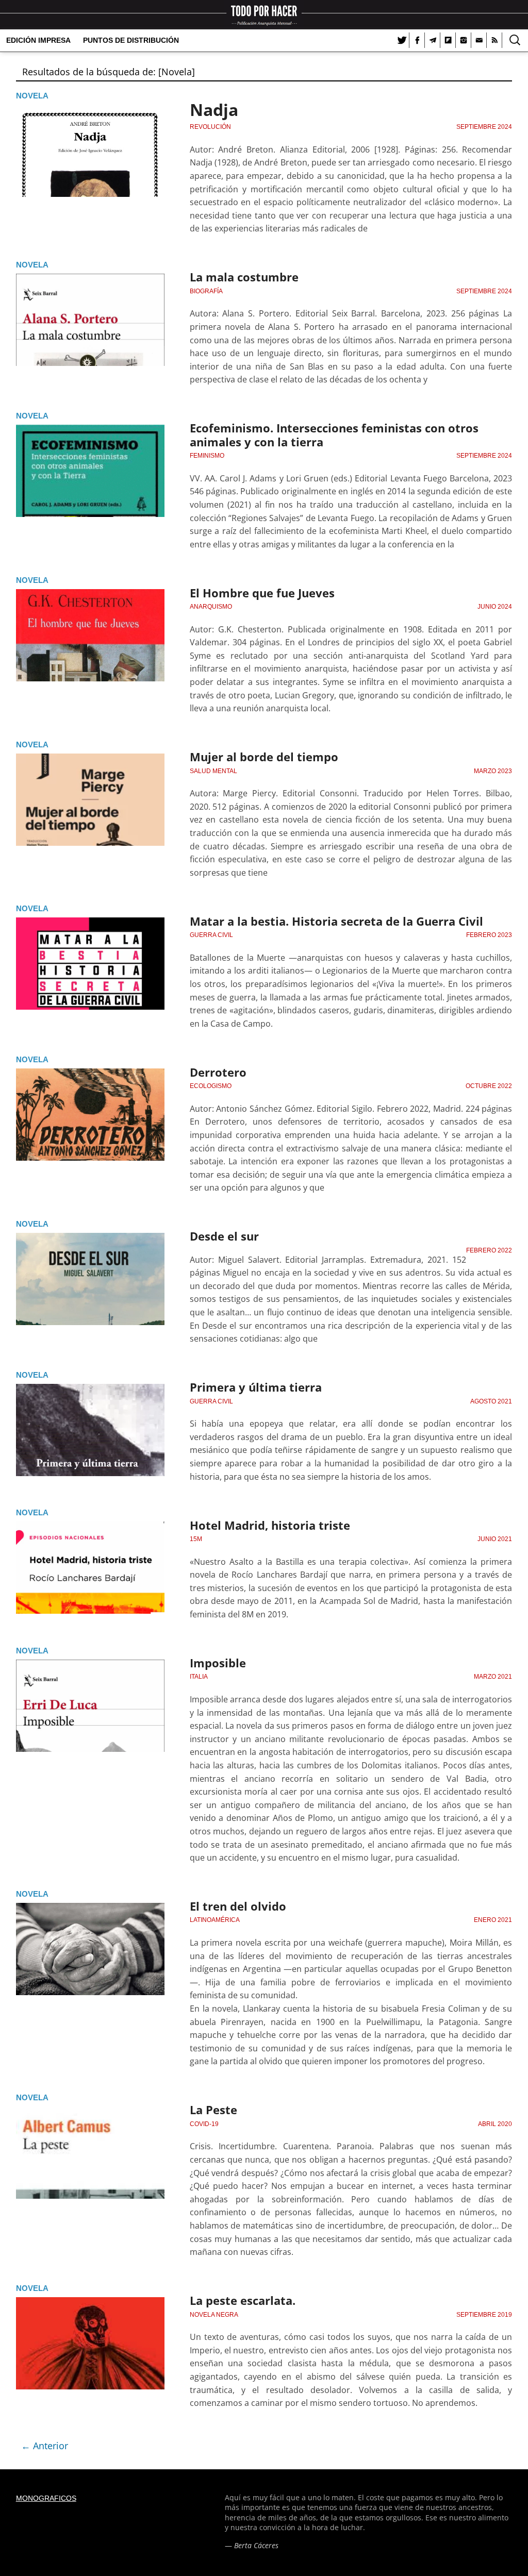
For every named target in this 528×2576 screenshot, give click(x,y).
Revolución (210, 127)
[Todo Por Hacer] (264, 15)
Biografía (206, 291)
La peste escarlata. (243, 2300)
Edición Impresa (38, 40)
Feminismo (207, 456)
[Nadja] (90, 151)
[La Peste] (90, 2153)
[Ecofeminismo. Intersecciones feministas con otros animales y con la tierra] (90, 471)
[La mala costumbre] (90, 320)
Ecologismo (211, 1086)
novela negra (214, 2315)
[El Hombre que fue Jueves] (90, 635)
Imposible (218, 1663)
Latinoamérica (215, 1920)
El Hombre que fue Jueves (262, 593)
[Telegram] (433, 40)
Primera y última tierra (256, 1387)
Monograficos (46, 2498)
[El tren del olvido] (90, 1949)
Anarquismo (211, 607)
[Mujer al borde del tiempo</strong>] (90, 800)
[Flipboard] (448, 40)
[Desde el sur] (90, 1279)
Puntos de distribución (131, 40)
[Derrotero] (90, 1115)
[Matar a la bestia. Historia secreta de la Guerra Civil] (90, 964)
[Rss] (494, 40)
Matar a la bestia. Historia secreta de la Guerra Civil (336, 921)
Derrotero (218, 1072)
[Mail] (479, 40)
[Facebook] (417, 40)
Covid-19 (204, 2124)
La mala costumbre (244, 277)
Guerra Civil (211, 935)
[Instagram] (464, 40)
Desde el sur (224, 1236)
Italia (199, 1677)
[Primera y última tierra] (90, 1430)
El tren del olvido (238, 1906)
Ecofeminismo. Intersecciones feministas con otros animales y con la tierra (334, 434)
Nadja (214, 110)
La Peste (213, 2110)
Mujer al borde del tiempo (264, 757)
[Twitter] (402, 40)
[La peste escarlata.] (90, 2343)
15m (196, 1539)
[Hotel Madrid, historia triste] (90, 1568)
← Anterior (45, 2446)
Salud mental (213, 771)
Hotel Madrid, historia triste (270, 1525)
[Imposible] (90, 1706)
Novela (32, 96)
